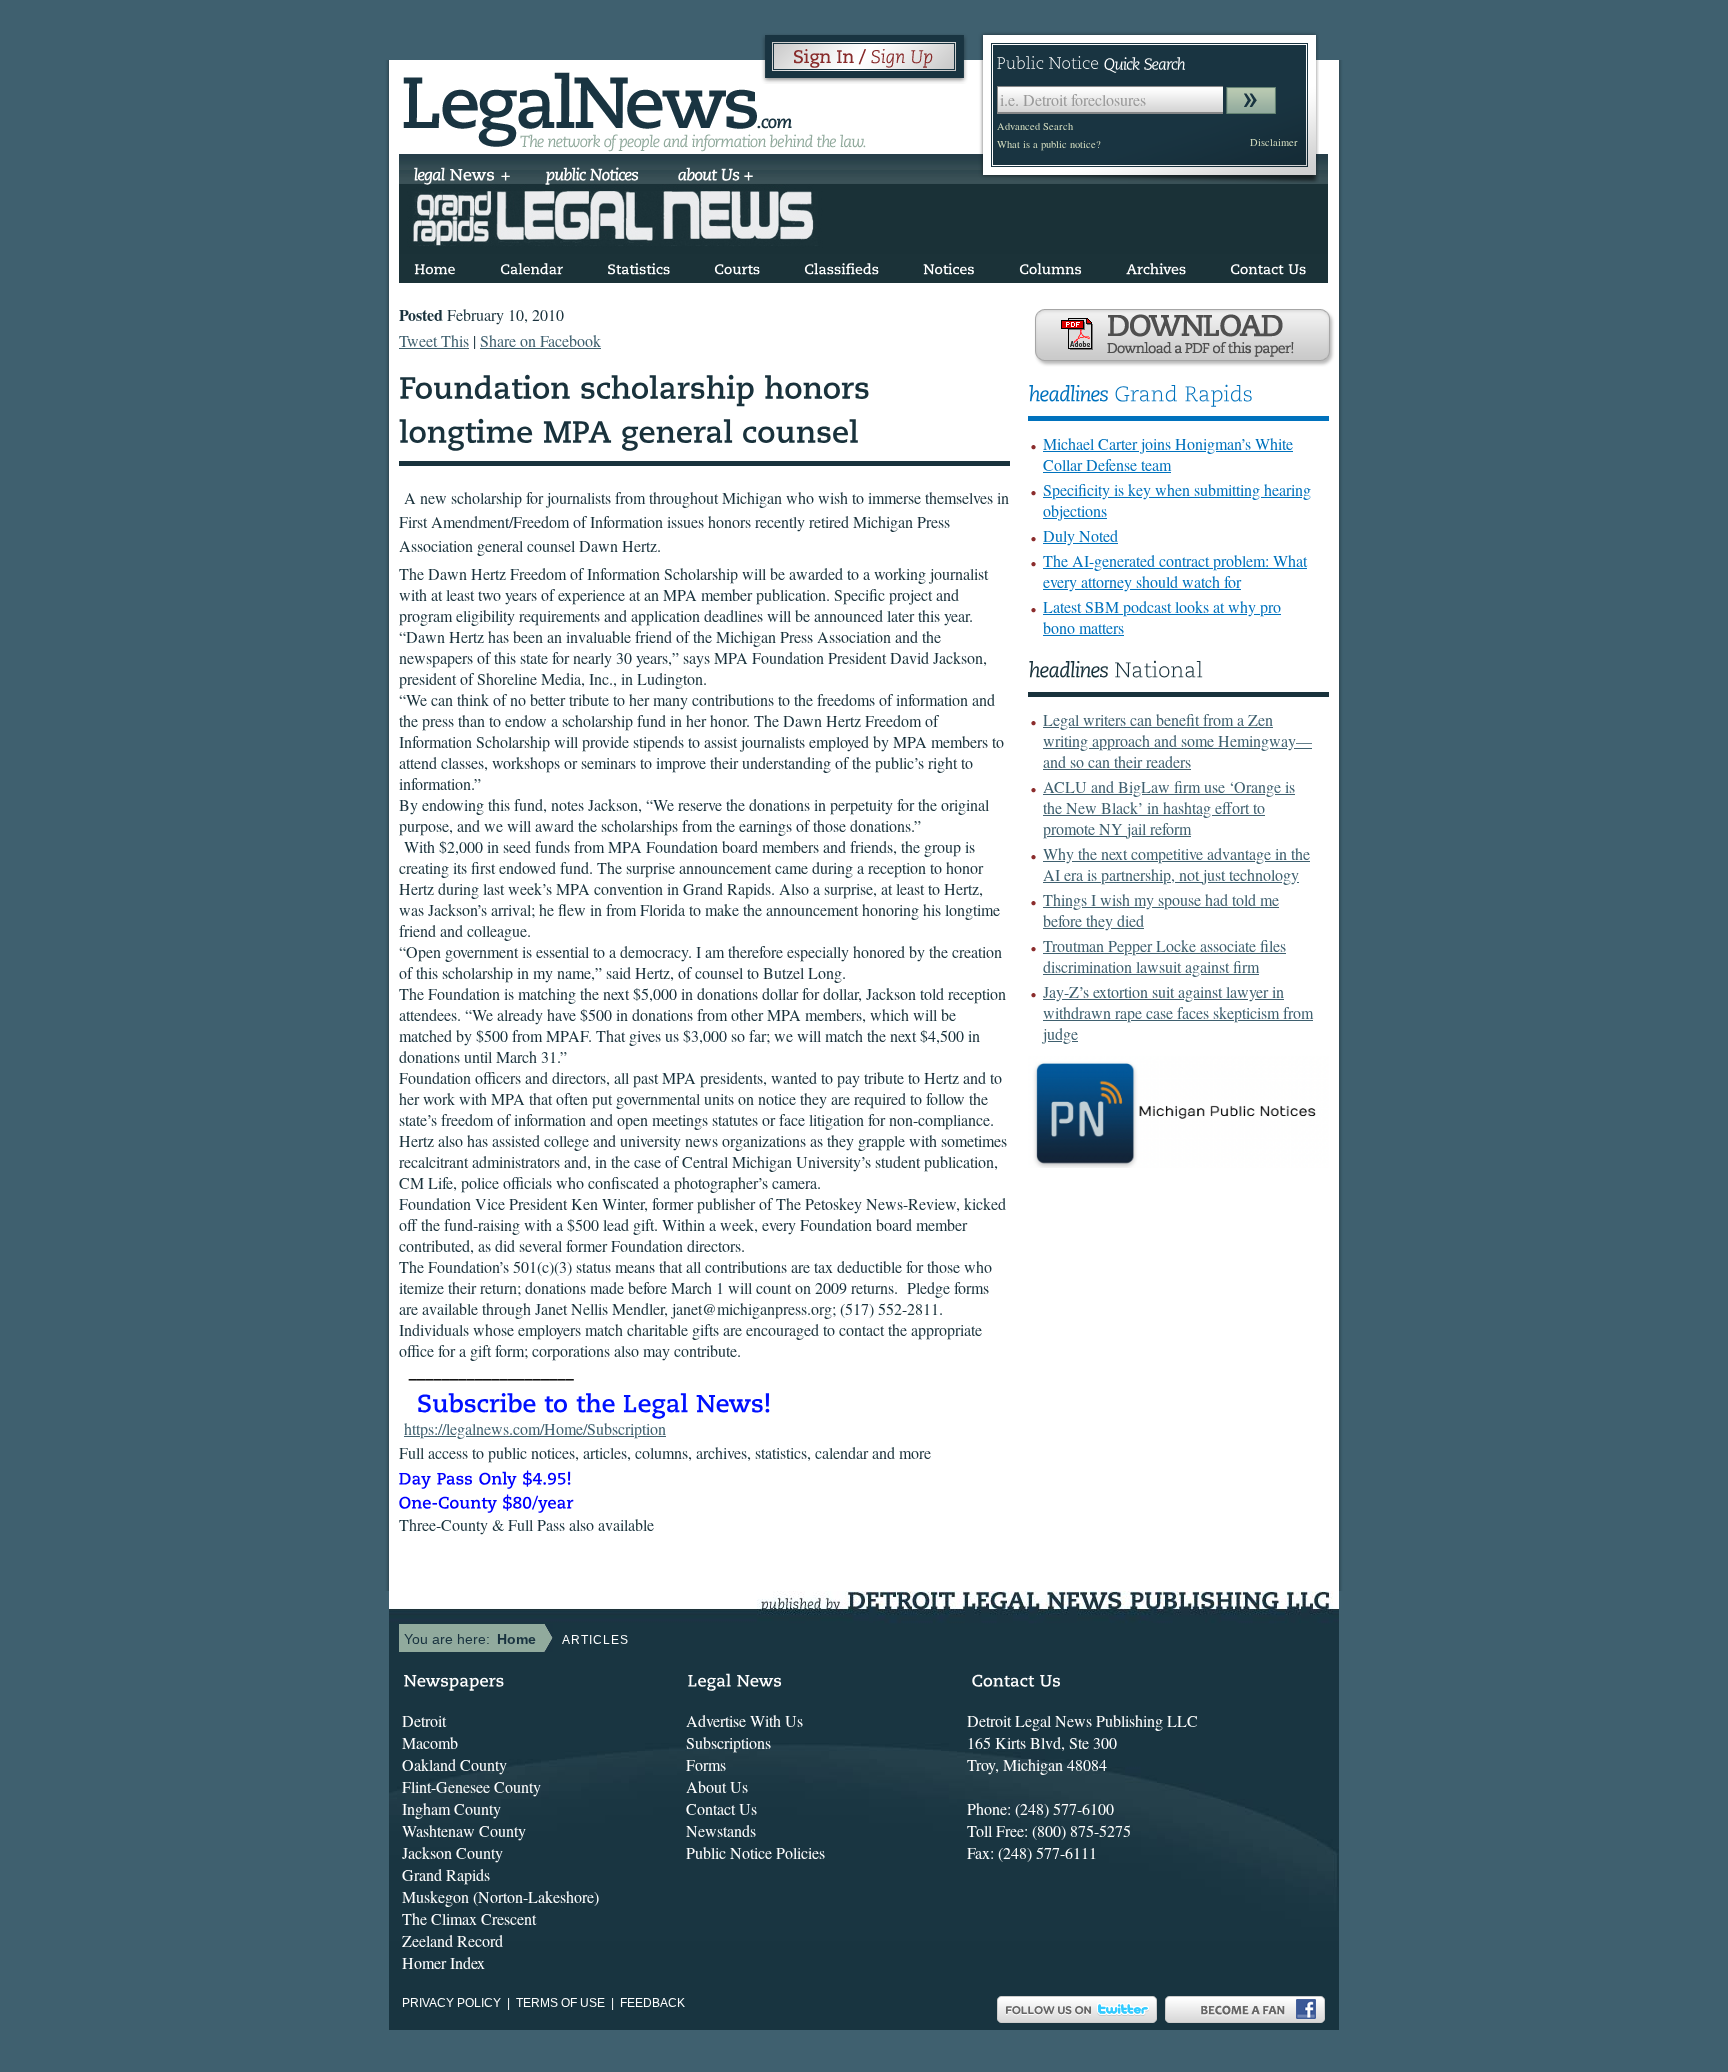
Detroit (424, 1720)
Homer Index (443, 1962)
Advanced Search (1035, 126)
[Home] (435, 265)
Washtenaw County (464, 1830)
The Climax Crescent (469, 1918)
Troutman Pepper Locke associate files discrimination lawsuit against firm (1164, 956)
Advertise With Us (744, 1720)
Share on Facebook (540, 340)
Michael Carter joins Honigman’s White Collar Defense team (1168, 454)
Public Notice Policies (755, 1852)
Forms (706, 1764)
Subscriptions (728, 1742)
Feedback (652, 2003)
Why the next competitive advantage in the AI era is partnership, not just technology (1176, 864)
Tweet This (434, 340)
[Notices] (949, 265)
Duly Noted (1080, 535)
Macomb (430, 1742)
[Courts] (737, 265)
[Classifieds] (841, 265)
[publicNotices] (592, 177)
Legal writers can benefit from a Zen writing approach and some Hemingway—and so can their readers (1177, 740)
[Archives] (1156, 265)
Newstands (721, 1830)
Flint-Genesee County (471, 1786)
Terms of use (560, 2003)
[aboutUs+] (715, 177)
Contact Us (721, 1808)
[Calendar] (531, 265)
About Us (717, 1786)
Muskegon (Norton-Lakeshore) (500, 1896)
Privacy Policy (451, 2003)
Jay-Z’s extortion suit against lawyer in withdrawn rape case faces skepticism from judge (1178, 1012)
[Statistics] (638, 265)
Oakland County (454, 1764)
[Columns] (1050, 265)
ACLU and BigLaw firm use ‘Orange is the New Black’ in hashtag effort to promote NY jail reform (1169, 807)
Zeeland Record (452, 1940)
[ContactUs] (1268, 265)
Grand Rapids (446, 1874)
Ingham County (451, 1808)
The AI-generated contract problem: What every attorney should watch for (1175, 571)
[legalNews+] (462, 177)
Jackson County (452, 1852)
